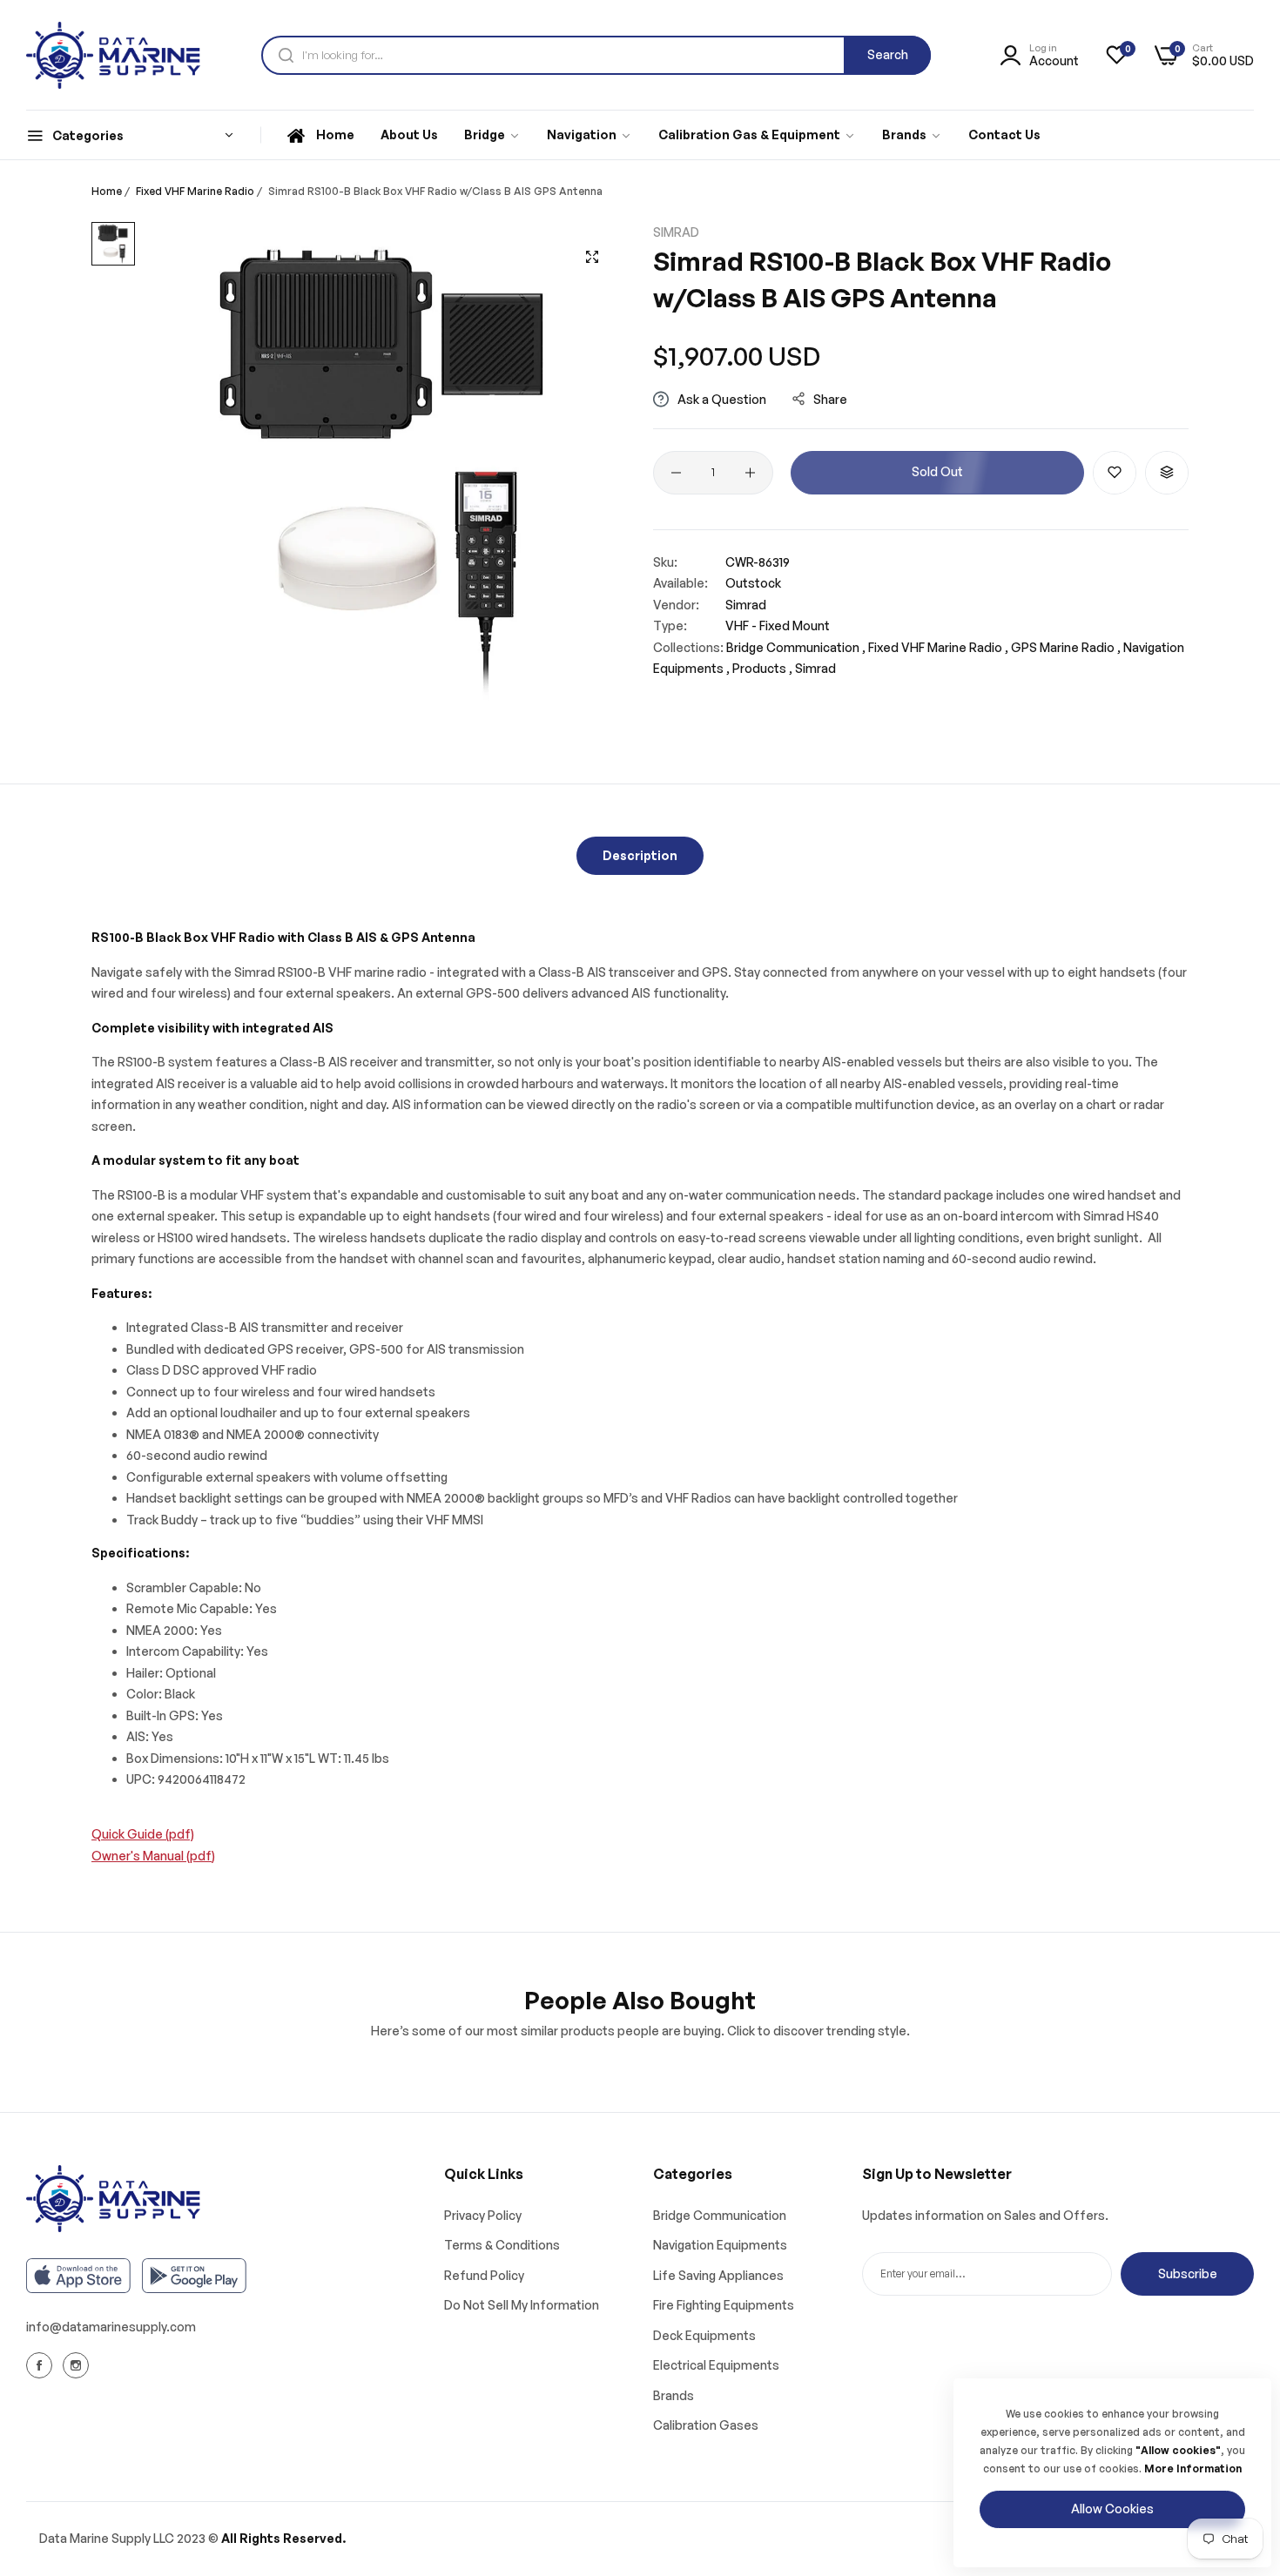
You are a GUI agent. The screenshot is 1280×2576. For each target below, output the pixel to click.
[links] (42, 2365)
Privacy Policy (483, 2215)
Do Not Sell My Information (522, 2305)
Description (640, 855)
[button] (1115, 473)
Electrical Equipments (716, 2365)
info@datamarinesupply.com (111, 2327)
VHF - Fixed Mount (778, 626)
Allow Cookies (1112, 2509)
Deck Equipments (704, 2335)
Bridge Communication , (796, 647)
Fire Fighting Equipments (724, 2305)
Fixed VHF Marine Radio (195, 191)
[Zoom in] (592, 257)
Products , (762, 668)
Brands (674, 2395)
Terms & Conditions (502, 2245)
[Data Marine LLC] (113, 55)
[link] (492, 135)
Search (888, 54)
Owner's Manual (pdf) (153, 1856)
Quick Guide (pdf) (143, 1834)
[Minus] (676, 473)
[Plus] (750, 473)
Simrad (676, 232)
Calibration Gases (706, 2425)
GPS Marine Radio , (1066, 647)
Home (107, 191)
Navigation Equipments (720, 2245)
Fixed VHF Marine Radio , (938, 647)
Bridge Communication (720, 2215)
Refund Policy (484, 2275)
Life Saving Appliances (718, 2275)
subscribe (1188, 2273)
